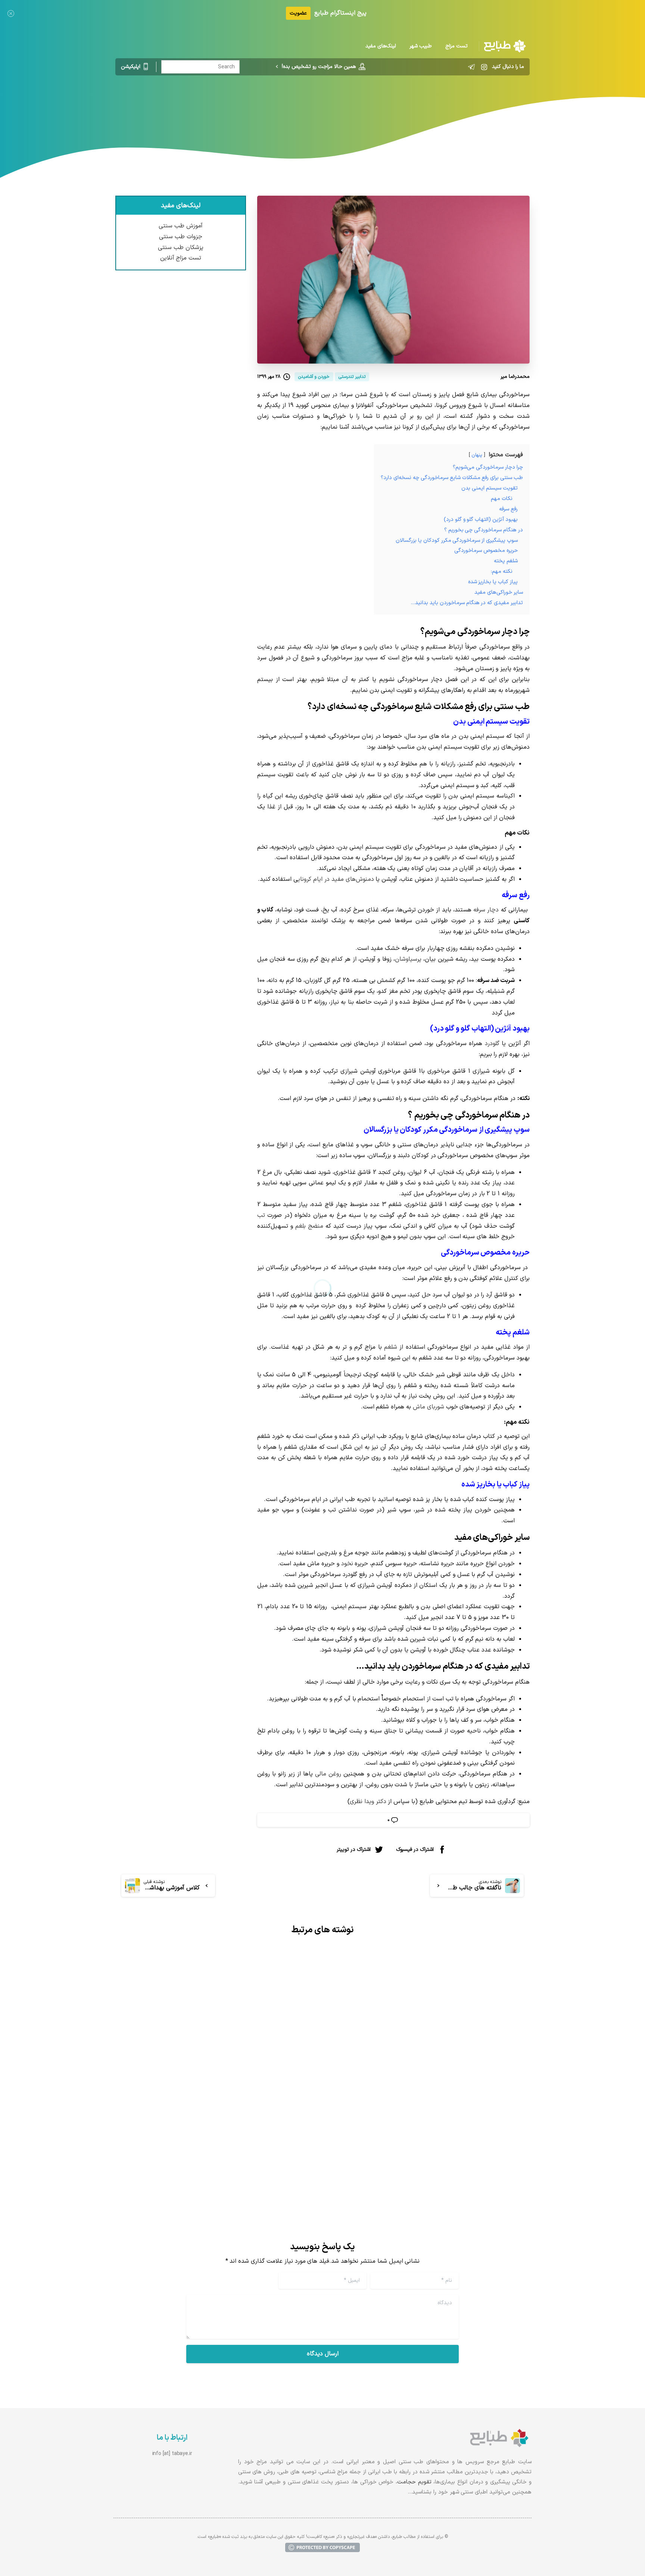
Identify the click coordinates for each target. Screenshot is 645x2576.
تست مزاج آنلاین (181, 258)
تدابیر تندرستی (359, 106)
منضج (316, 1226)
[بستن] (11, 13)
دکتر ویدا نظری (368, 1802)
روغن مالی (328, 1774)
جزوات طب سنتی (181, 237)
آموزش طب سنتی (181, 226)
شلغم (391, 1347)
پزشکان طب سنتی (181, 248)
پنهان (477, 455)
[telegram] (471, 67)
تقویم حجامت (414, 2482)
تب (261, 1215)
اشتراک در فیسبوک (415, 1850)
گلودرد (492, 1044)
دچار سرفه (486, 910)
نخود (347, 1564)
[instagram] (484, 67)
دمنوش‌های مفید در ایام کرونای (336, 879)
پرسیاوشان (408, 959)
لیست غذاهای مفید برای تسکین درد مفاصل (444, 2100)
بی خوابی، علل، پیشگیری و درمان (251, 2127)
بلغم (300, 1226)
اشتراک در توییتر (354, 1850)
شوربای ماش (429, 1407)
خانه (391, 106)
